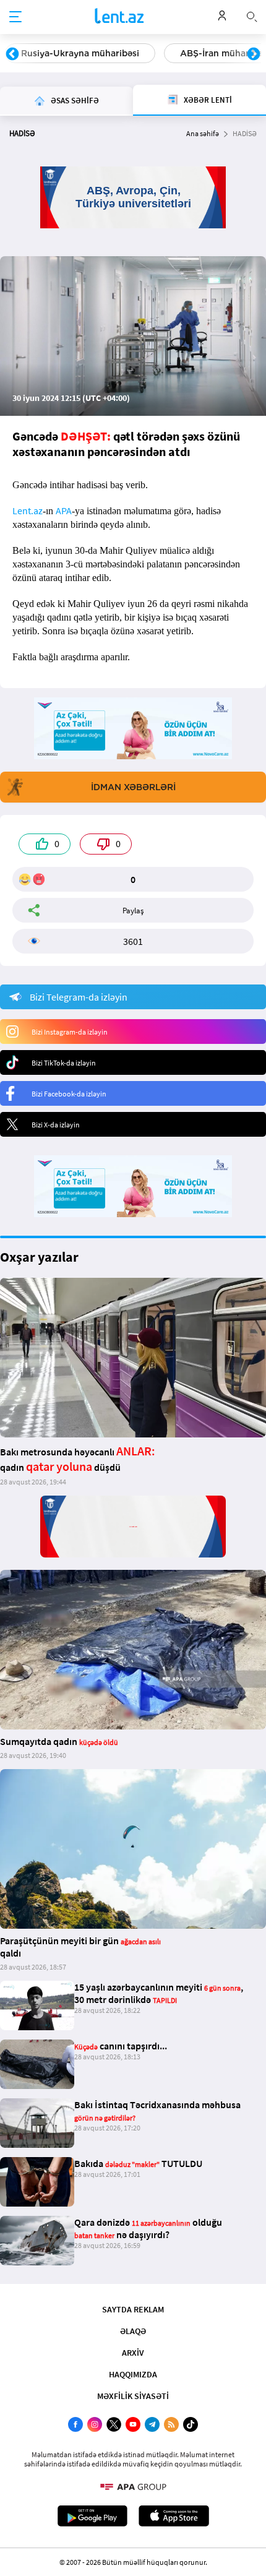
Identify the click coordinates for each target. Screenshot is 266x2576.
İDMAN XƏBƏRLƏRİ (133, 787)
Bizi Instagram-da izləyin (70, 1032)
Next (254, 54)
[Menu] (15, 17)
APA (64, 510)
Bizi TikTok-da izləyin (64, 1063)
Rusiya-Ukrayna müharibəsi (80, 53)
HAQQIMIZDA (133, 2374)
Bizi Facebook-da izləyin (69, 1094)
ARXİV (133, 2353)
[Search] (252, 15)
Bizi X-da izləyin (56, 1125)
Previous (12, 54)
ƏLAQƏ (133, 2331)
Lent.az (28, 510)
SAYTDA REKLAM (133, 2309)
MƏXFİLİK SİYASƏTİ (133, 2396)
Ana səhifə (203, 133)
